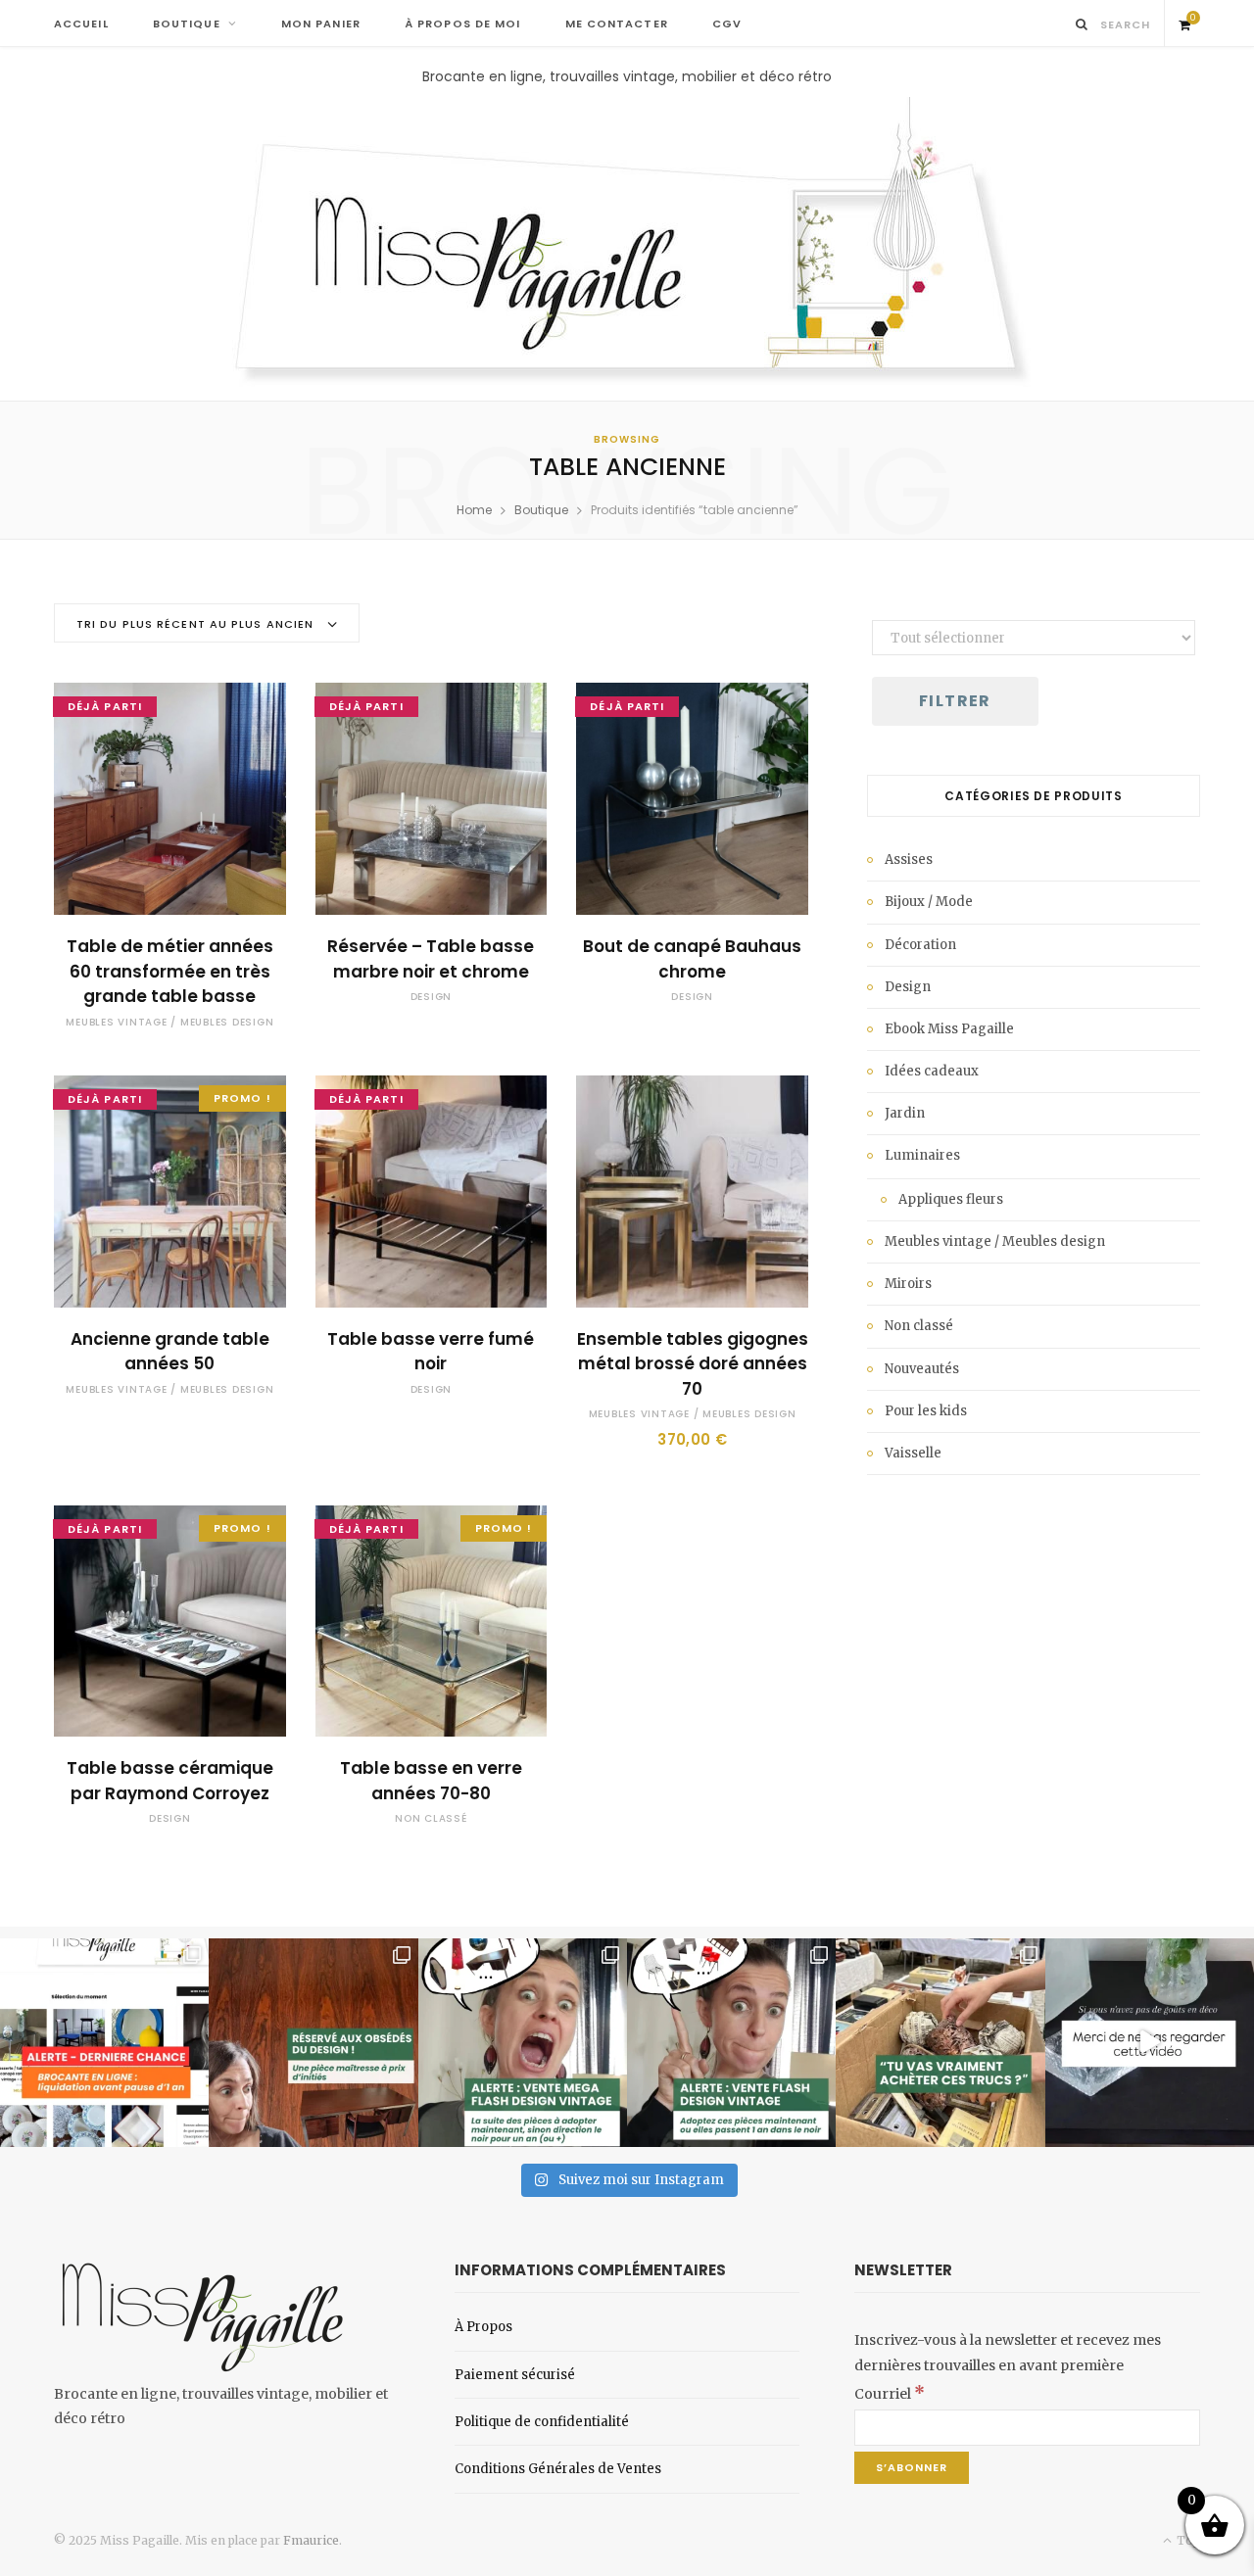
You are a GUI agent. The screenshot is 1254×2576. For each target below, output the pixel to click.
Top (1187, 2540)
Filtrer (955, 701)
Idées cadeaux (932, 1071)
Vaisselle (913, 1453)
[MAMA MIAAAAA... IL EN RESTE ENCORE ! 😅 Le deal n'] (523, 2043)
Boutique (541, 510)
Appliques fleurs (951, 1199)
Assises (909, 859)
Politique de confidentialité (542, 2422)
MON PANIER (321, 24)
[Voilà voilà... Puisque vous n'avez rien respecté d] (1150, 2043)
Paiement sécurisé (515, 2375)
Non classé (431, 1818)
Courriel (890, 2394)
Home (474, 510)
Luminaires (922, 1155)
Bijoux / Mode (929, 902)
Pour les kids (926, 1411)
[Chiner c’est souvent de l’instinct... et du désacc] (940, 2043)
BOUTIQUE (187, 24)
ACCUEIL (81, 24)
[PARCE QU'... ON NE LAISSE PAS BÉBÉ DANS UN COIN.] (731, 2043)
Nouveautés (922, 1369)
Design (432, 997)
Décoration (920, 945)
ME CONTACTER (617, 24)
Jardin (905, 1113)
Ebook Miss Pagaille (949, 1029)
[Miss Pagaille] (627, 244)
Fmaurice (311, 2540)
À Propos (483, 2327)
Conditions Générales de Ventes (558, 2469)
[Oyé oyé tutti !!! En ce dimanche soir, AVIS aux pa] (313, 2043)
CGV (727, 24)
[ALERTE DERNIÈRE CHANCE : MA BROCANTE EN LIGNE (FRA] (104, 2043)
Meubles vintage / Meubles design (169, 1022)
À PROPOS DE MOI (463, 24)
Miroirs (908, 1284)
